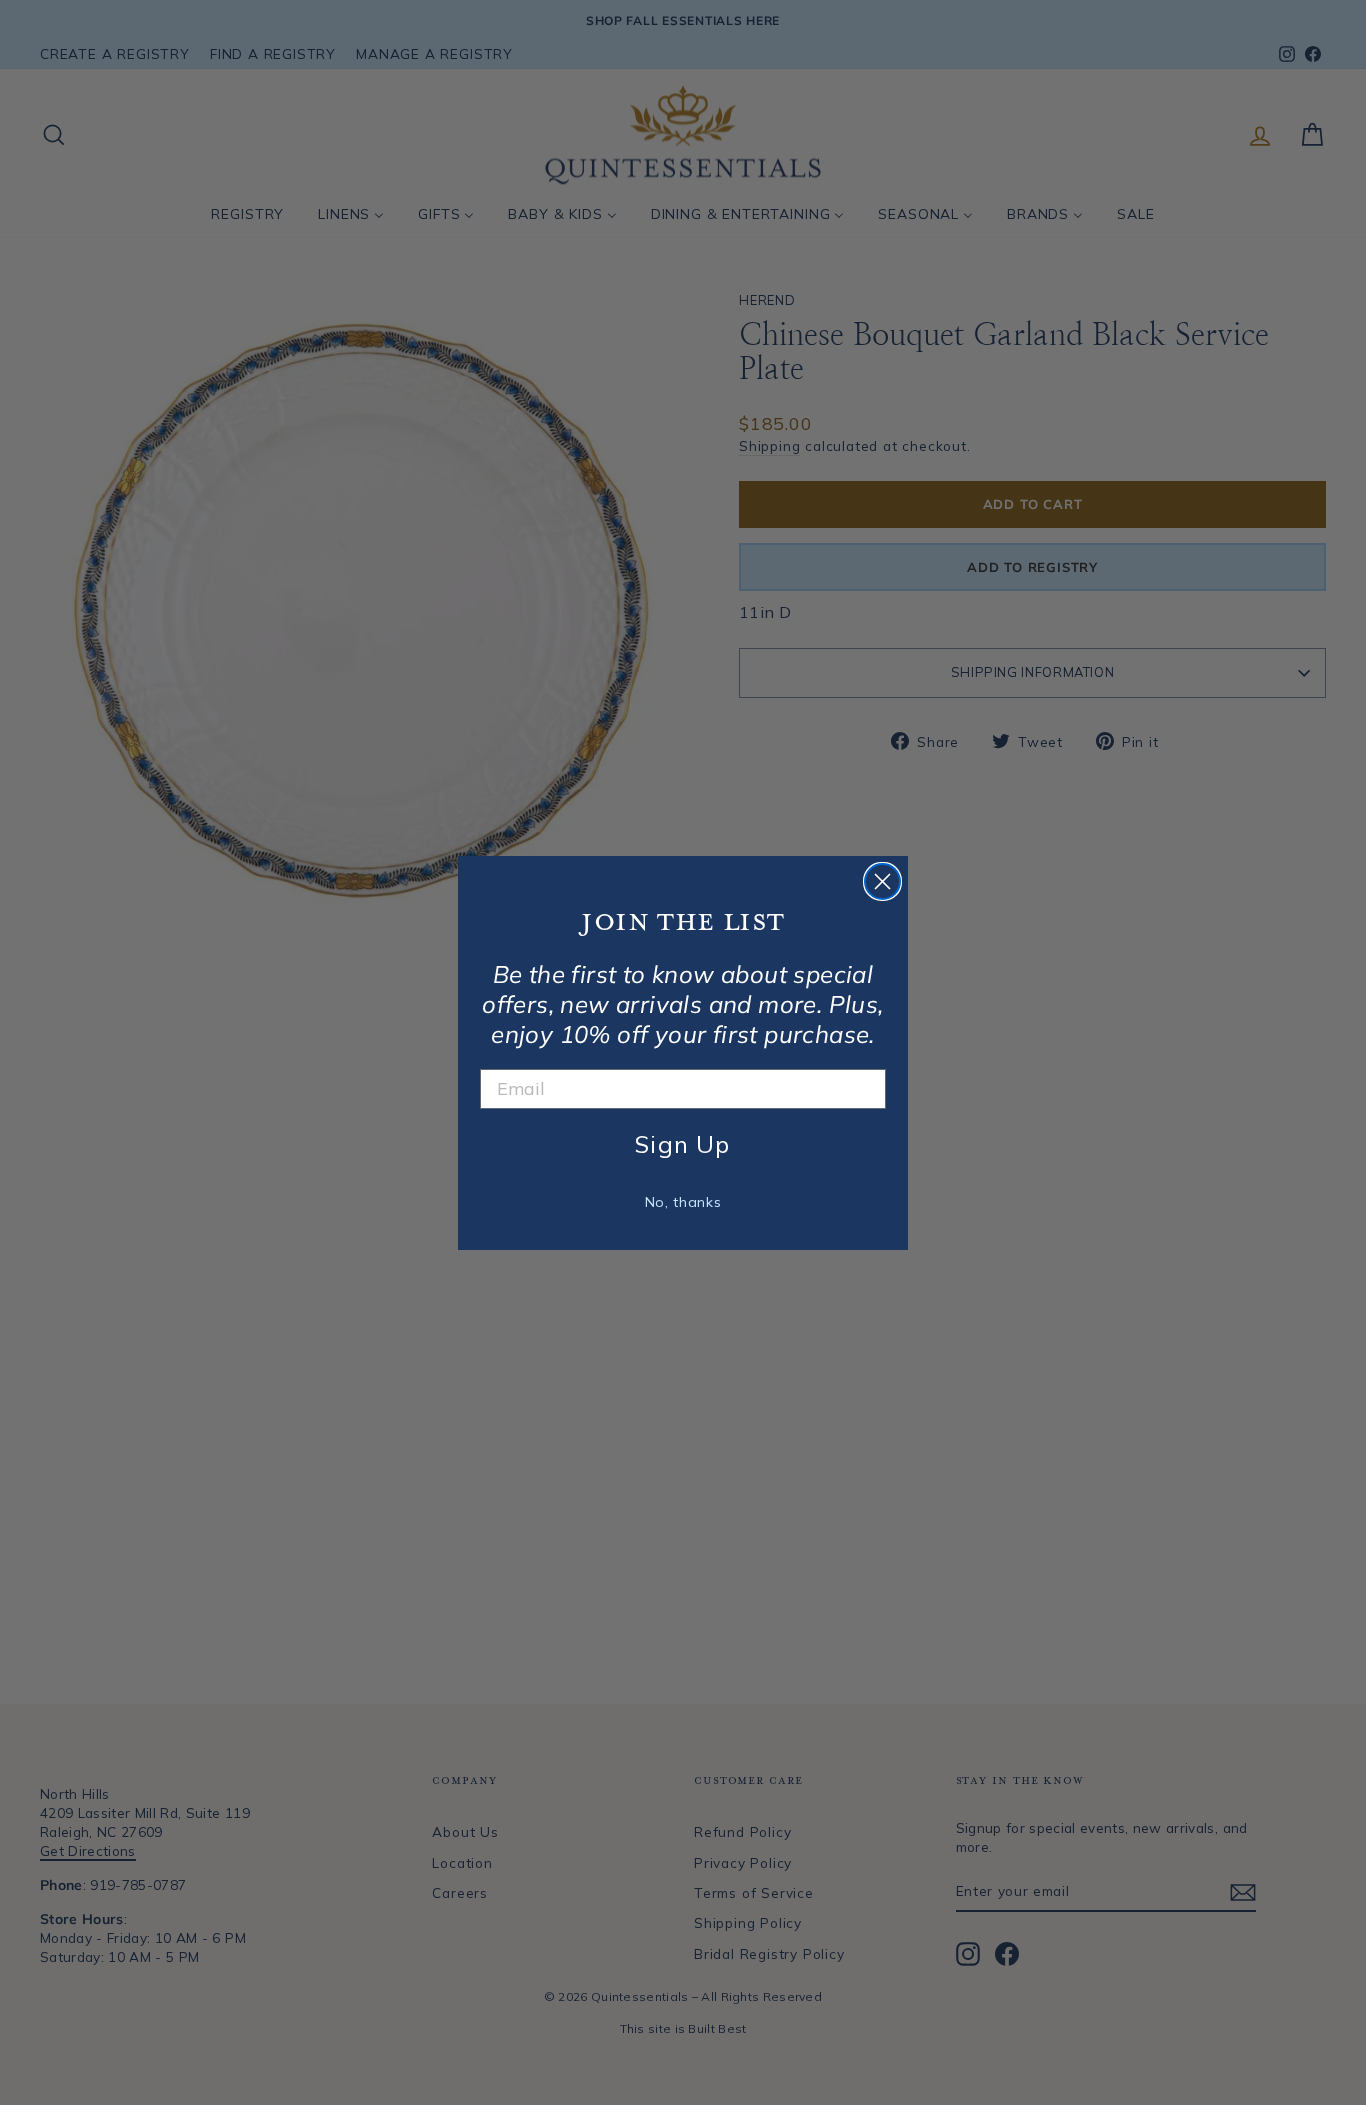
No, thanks (683, 1202)
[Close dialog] (882, 881)
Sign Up (682, 1144)
